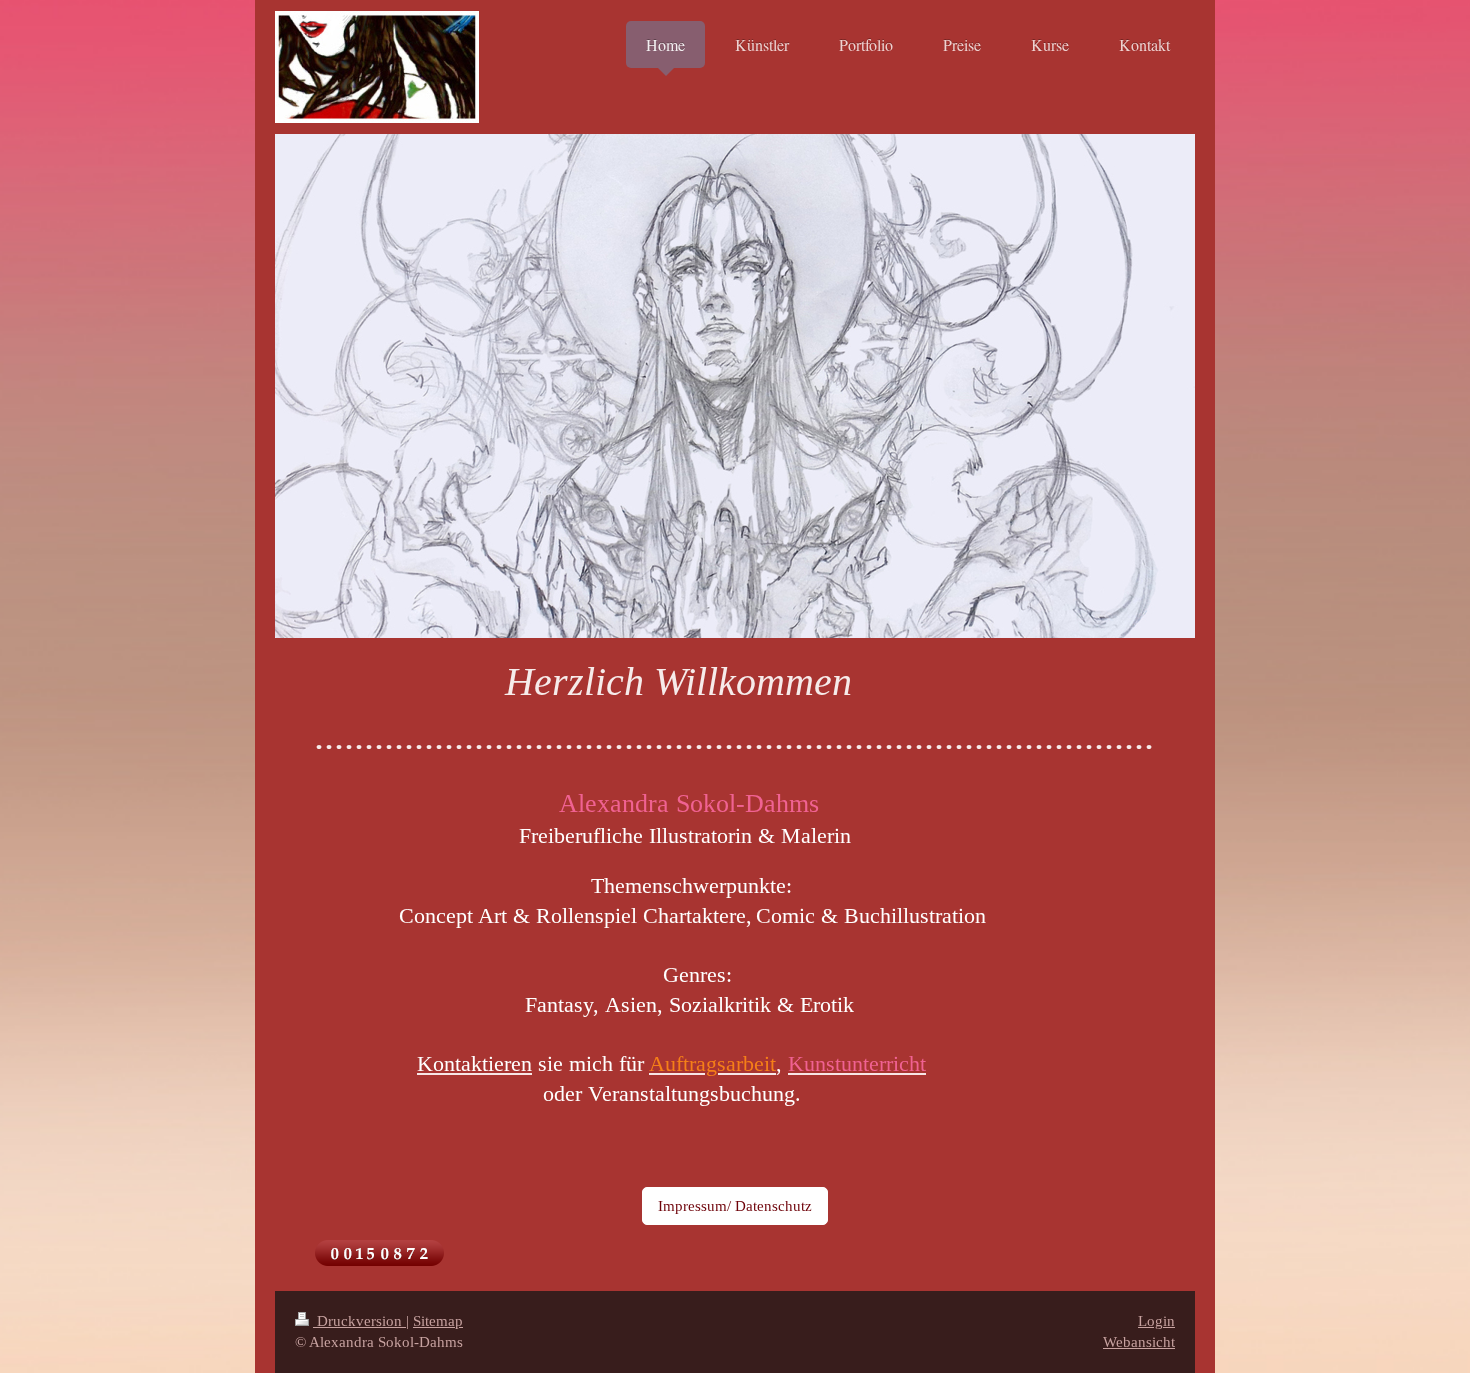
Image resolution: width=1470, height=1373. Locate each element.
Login (1156, 1321)
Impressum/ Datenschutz (735, 1206)
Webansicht (1139, 1342)
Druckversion (359, 1321)
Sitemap (438, 1321)
